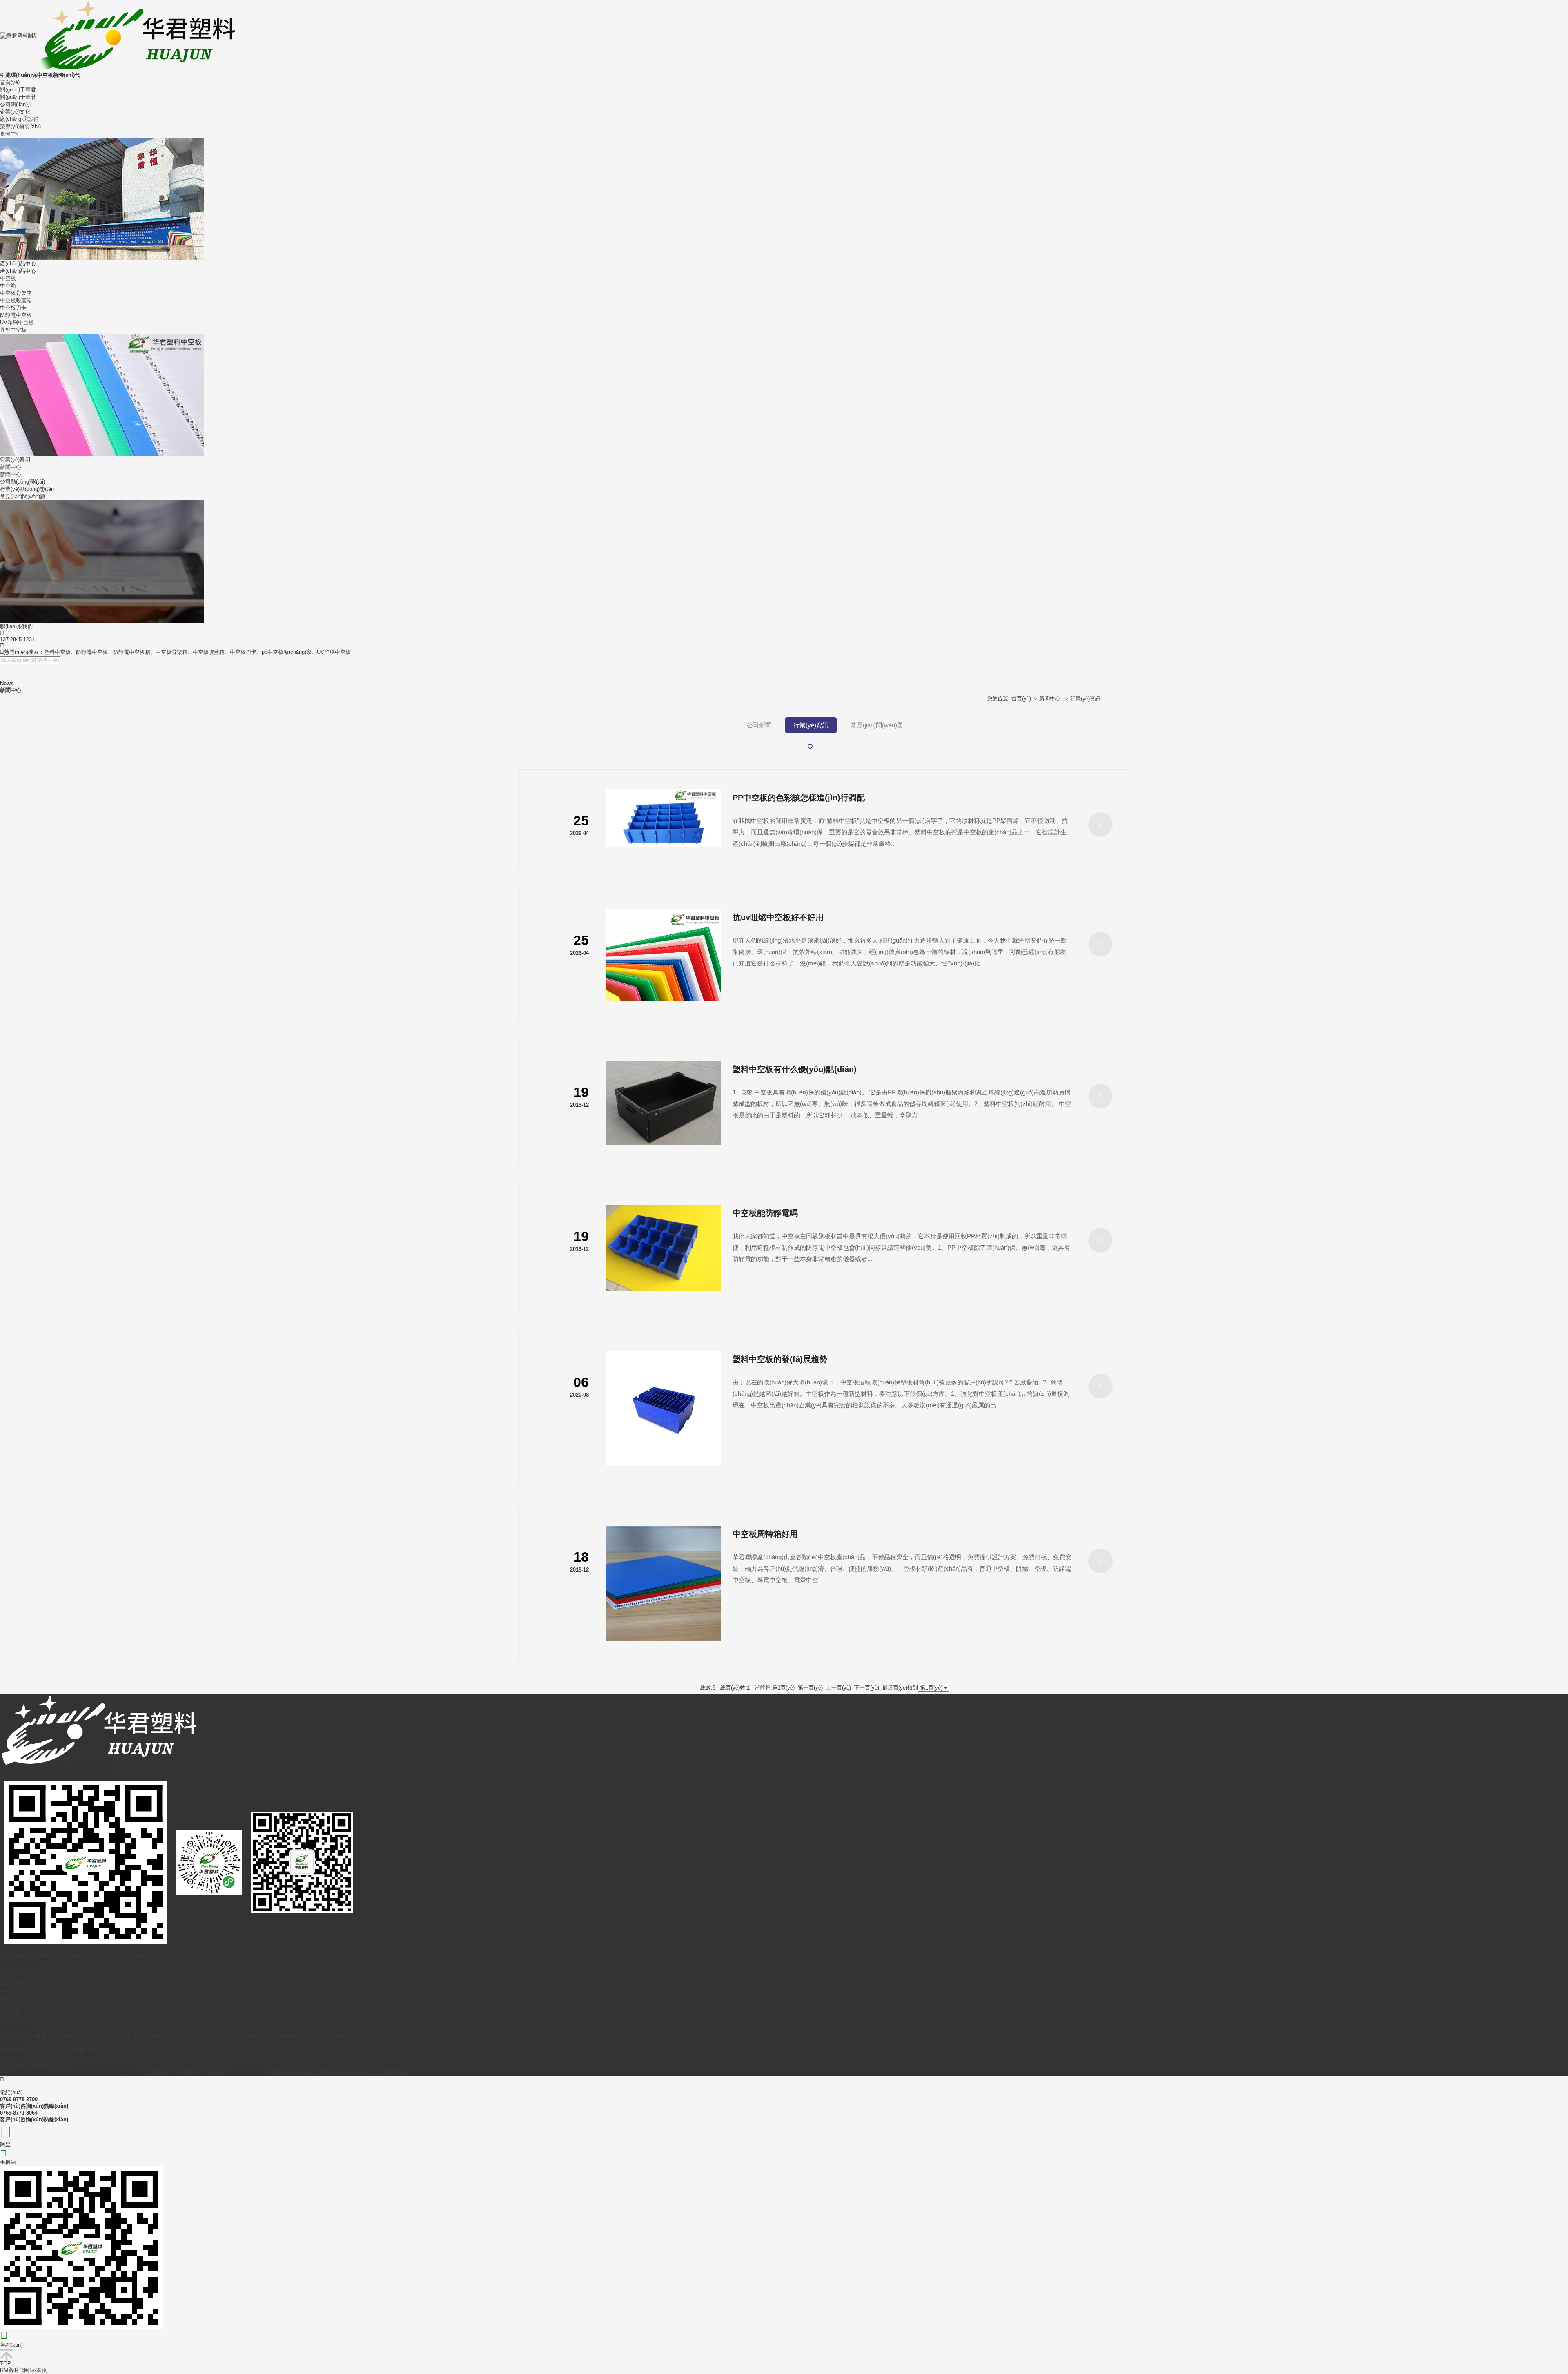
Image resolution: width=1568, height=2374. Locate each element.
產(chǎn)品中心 (18, 264)
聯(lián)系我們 (16, 626)
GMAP (217, 2072)
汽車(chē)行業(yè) (329, 2036)
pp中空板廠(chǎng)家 (287, 652)
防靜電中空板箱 (132, 652)
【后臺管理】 (394, 2072)
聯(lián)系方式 (48, 2065)
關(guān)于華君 (18, 90)
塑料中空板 (57, 652)
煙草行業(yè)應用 (111, 2036)
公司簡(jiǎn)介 (16, 104)
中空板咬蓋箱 (16, 300)
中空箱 (8, 286)
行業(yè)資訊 (1085, 699)
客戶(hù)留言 (15, 2065)
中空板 (8, 278)
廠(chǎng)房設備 (19, 119)
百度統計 (160, 2072)
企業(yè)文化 (15, 112)
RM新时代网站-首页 (23, 2370)
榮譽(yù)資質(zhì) (20, 126)
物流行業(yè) (227, 2036)
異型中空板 (13, 330)
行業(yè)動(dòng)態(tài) (27, 489)
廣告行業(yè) (259, 2036)
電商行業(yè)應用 (153, 2036)
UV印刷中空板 (17, 322)
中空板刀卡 (13, 308)
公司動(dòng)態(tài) (22, 482)
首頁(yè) (10, 82)
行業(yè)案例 (15, 460)
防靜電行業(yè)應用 (23, 2036)
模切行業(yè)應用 (68, 2036)
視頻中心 (11, 134)
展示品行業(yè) (193, 2036)
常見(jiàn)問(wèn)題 (23, 496)
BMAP (191, 2072)
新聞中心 (11, 467)
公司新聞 (759, 725)
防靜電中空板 (16, 315)
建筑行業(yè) (291, 2036)
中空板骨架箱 (16, 293)
